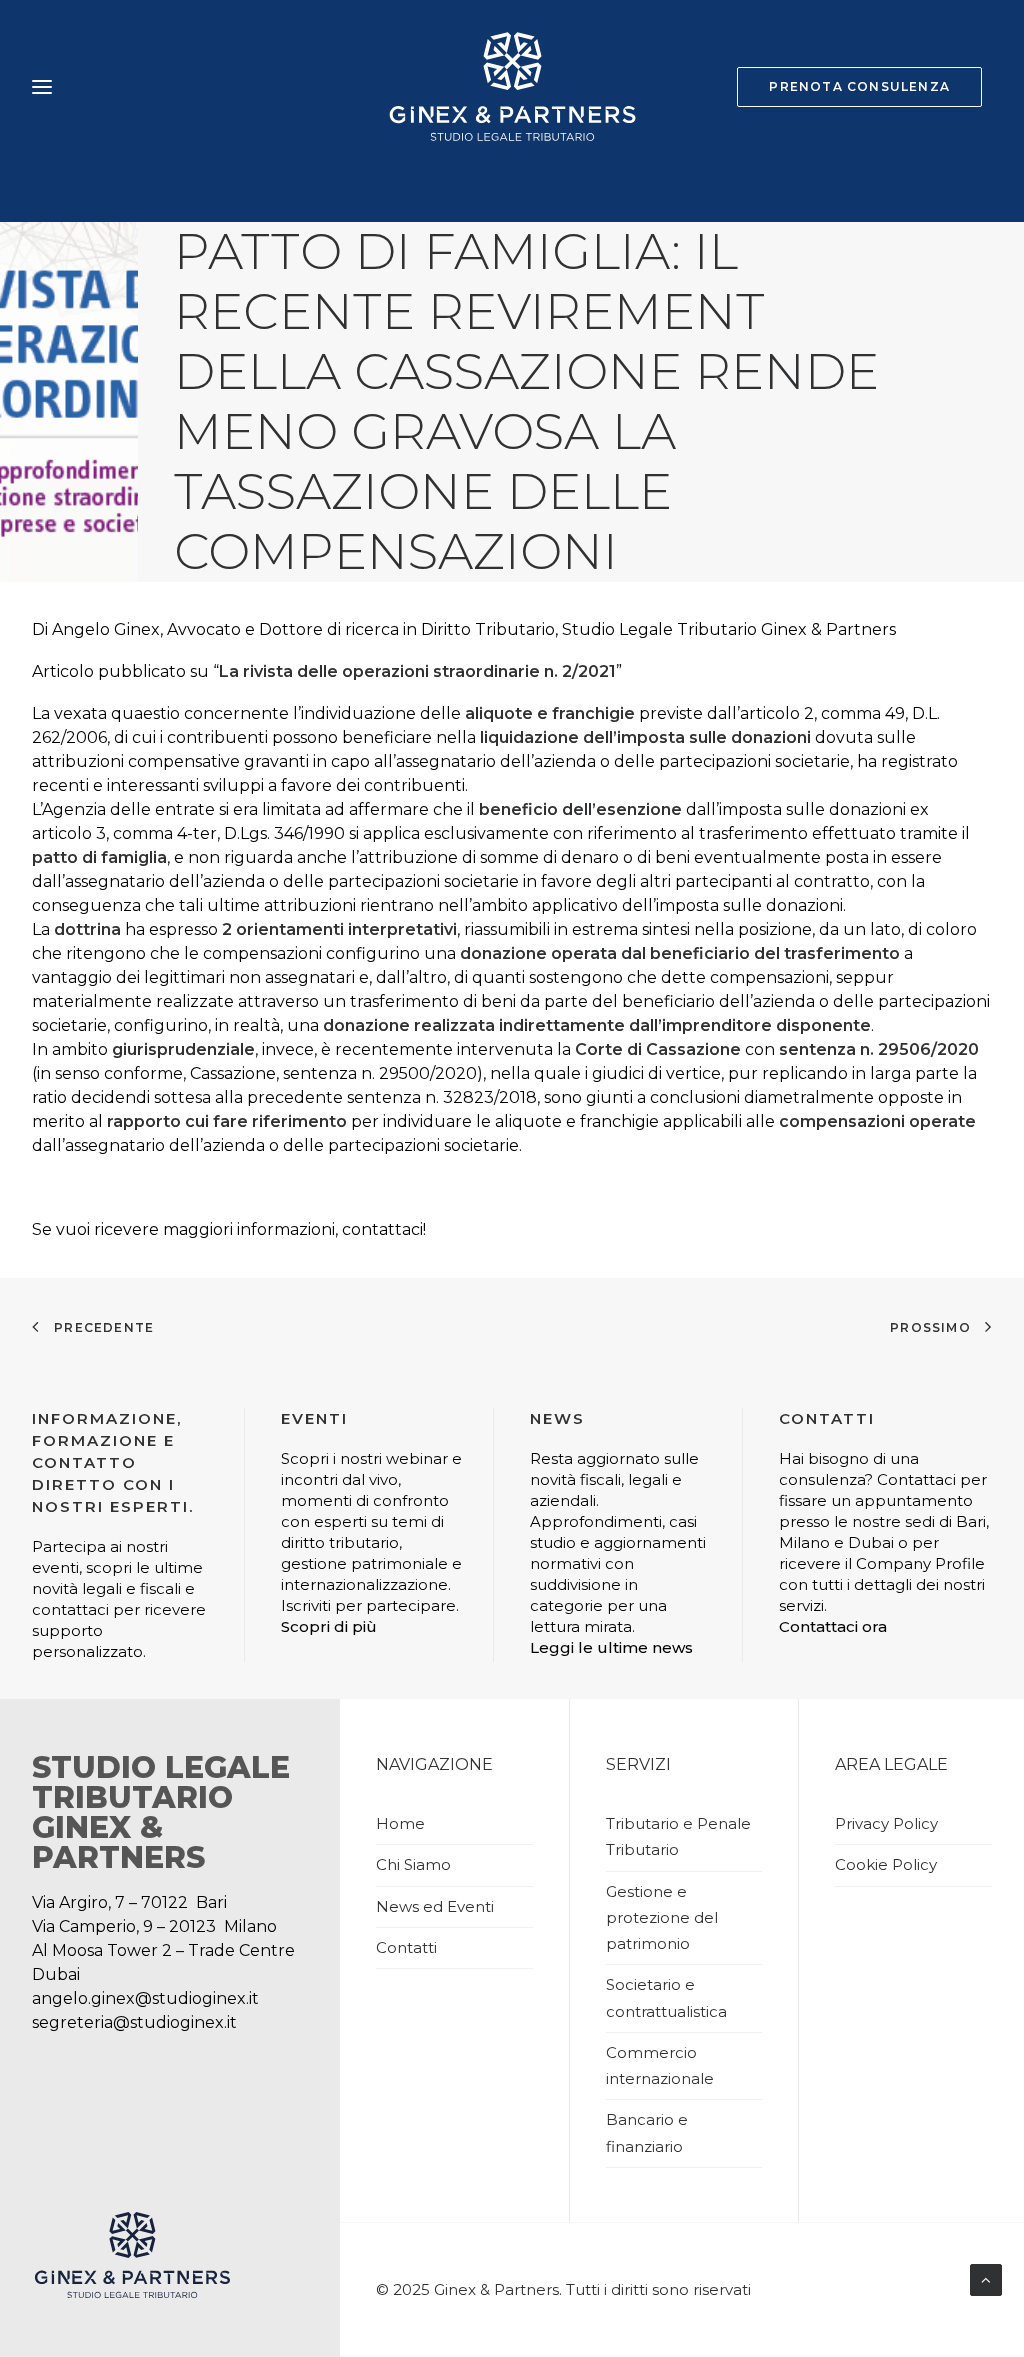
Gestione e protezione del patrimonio (662, 1918)
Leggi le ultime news (611, 1647)
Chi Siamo (413, 1864)
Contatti (406, 1947)
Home (400, 1823)
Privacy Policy (886, 1823)
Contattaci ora (833, 1626)
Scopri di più (329, 1626)
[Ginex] (511, 87)
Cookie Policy (886, 1864)
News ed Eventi (435, 1906)
